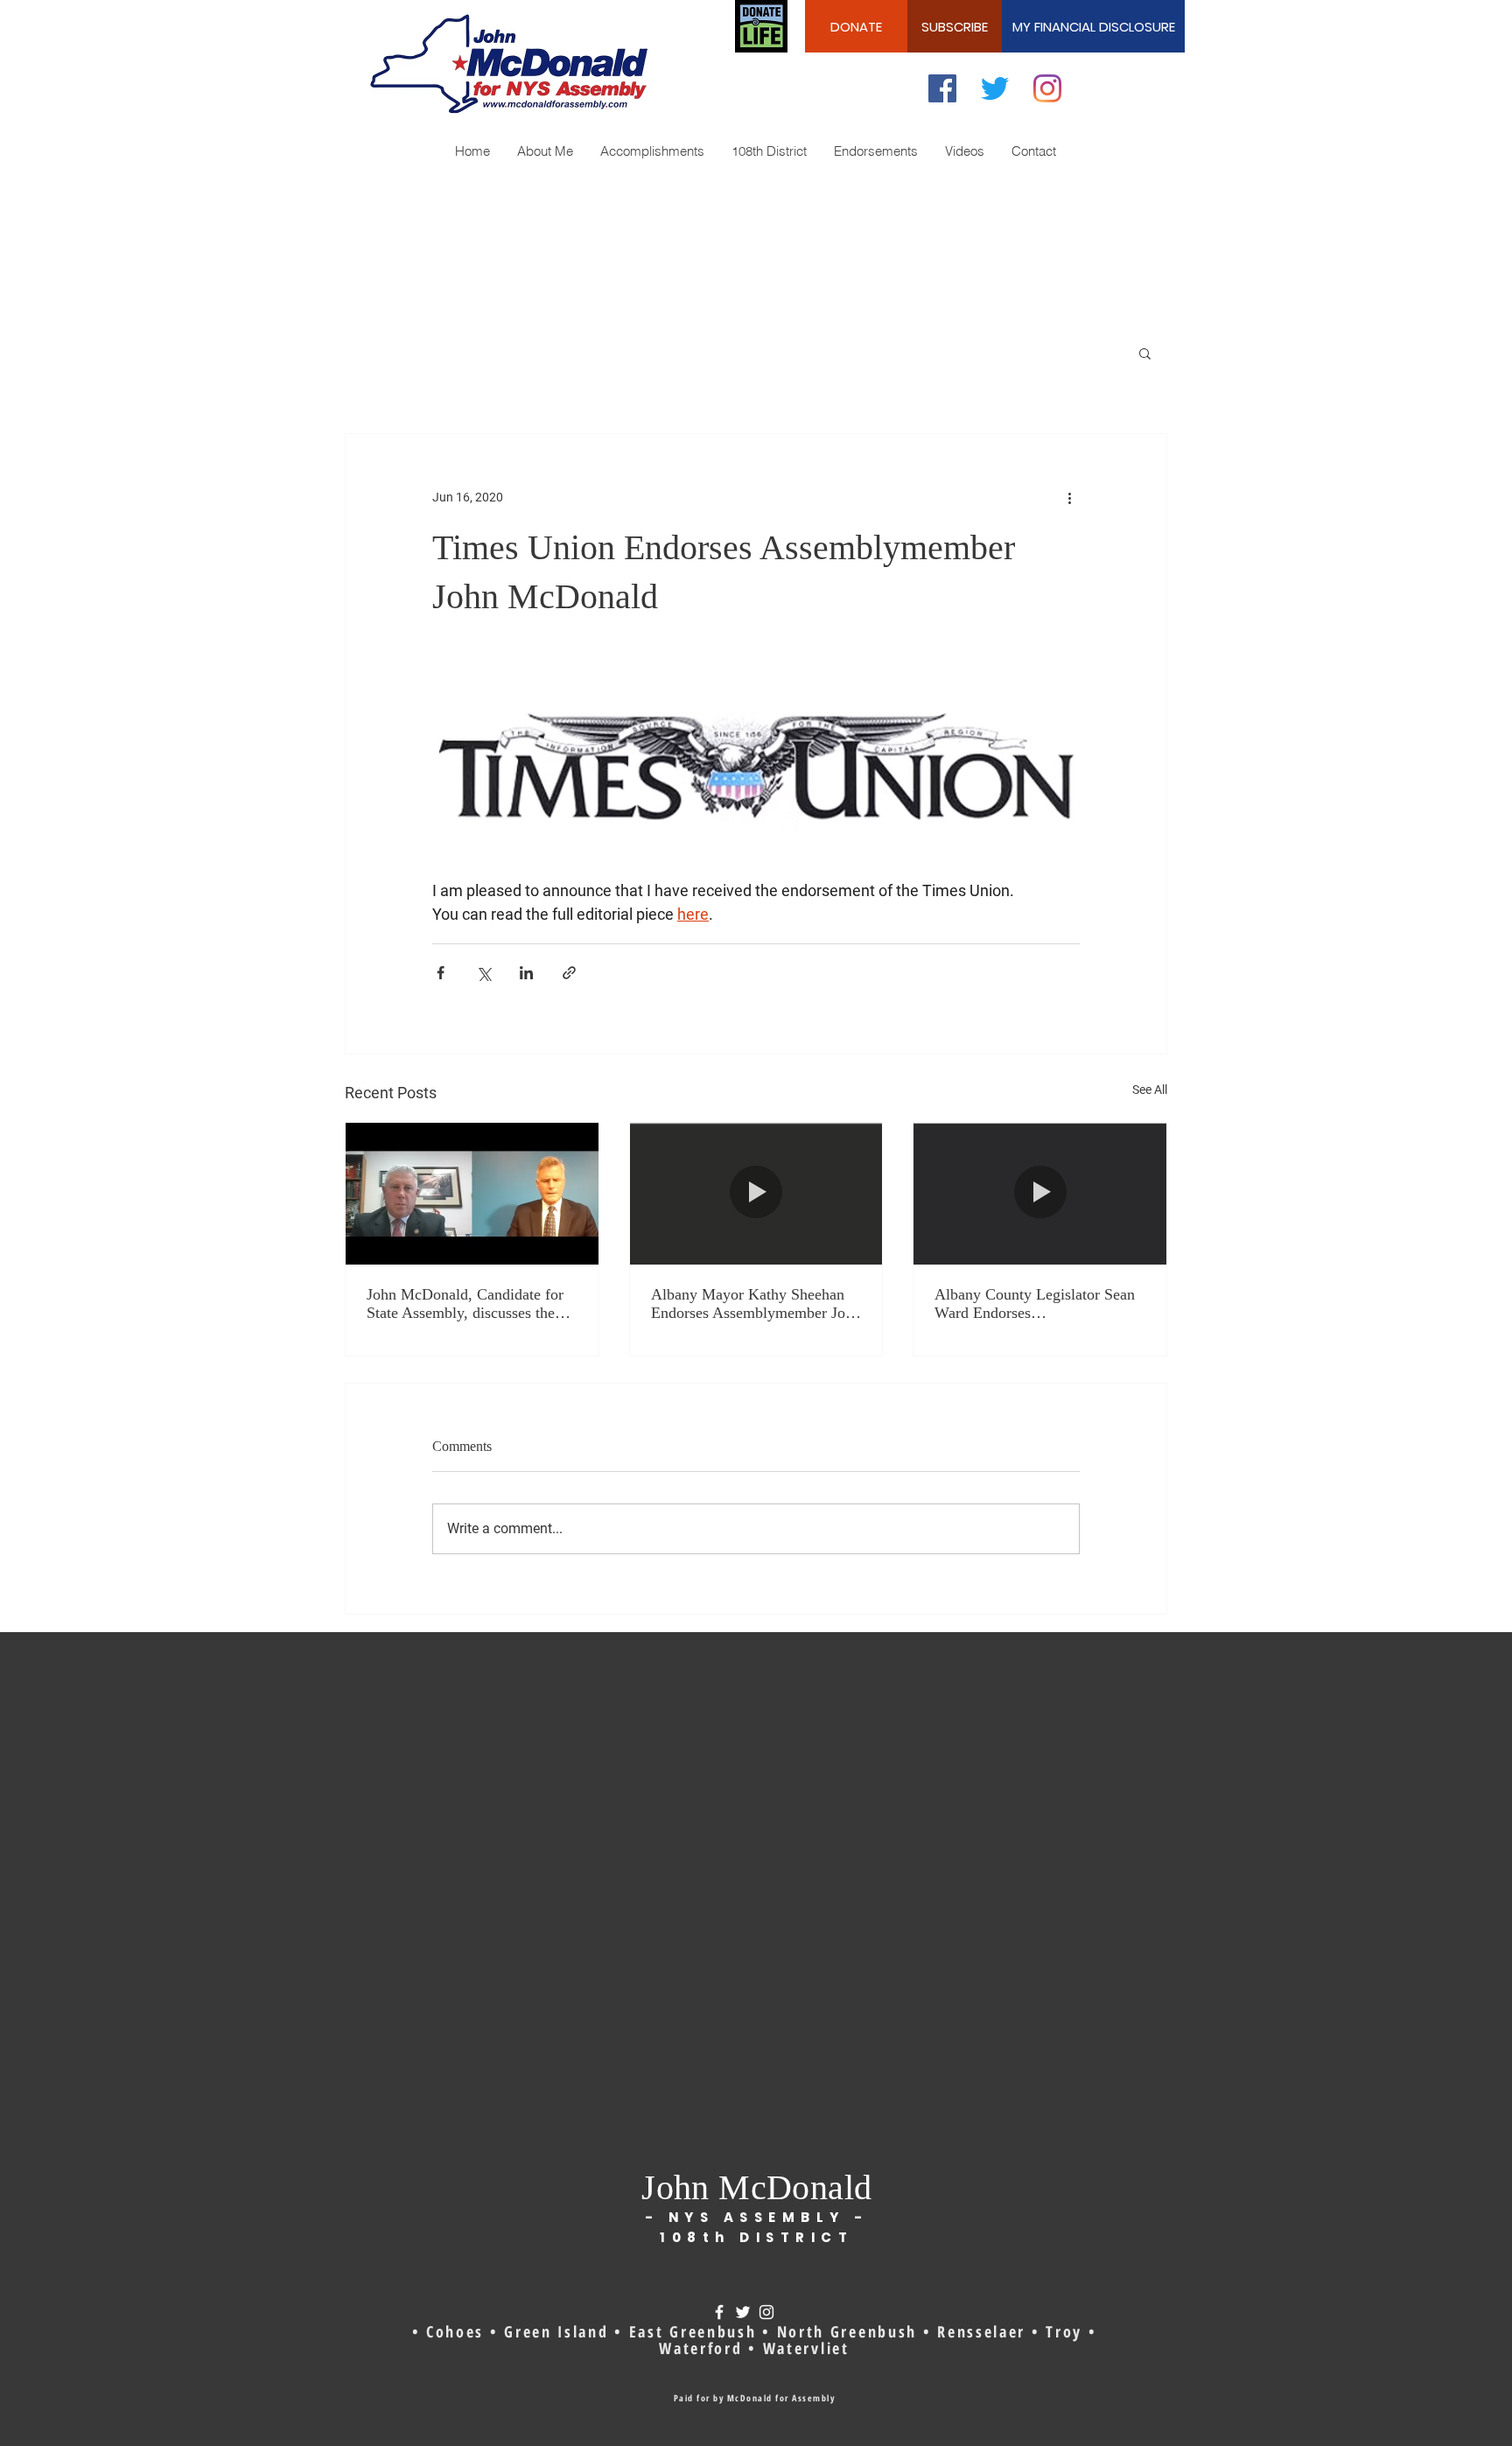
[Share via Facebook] (441, 973)
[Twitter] (995, 88)
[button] (1145, 353)
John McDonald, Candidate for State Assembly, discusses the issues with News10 (465, 1304)
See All (1150, 1090)
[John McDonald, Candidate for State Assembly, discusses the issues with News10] (472, 1194)
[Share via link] (569, 973)
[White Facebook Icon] (719, 2312)
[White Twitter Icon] (743, 2312)
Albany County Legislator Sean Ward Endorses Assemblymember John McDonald (1035, 1304)
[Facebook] (942, 88)
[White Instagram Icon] (766, 2312)
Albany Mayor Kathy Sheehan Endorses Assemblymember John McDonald (756, 1304)
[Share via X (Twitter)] (483, 973)
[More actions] (1069, 497)
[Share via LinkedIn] (526, 973)
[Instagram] (1047, 88)
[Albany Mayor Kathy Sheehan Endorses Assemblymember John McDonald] (756, 1194)
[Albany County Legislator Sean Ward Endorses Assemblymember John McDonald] (1040, 1194)
